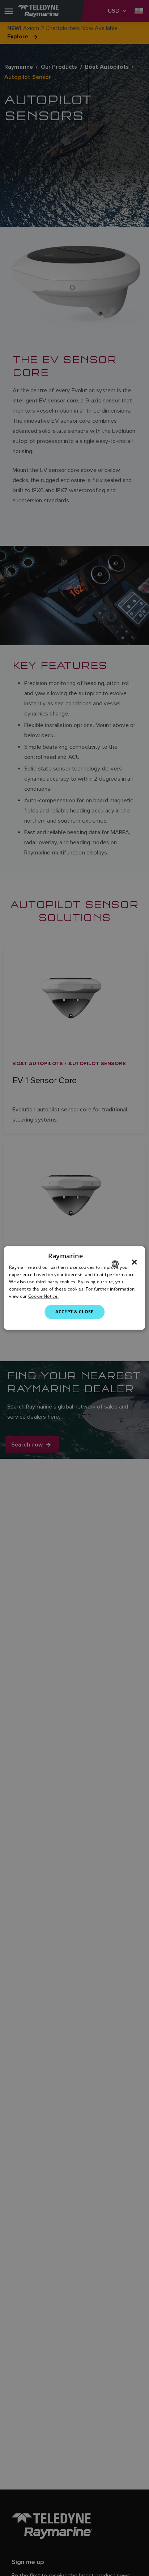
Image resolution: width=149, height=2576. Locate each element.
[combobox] (115, 1264)
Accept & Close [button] (74, 1312)
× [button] (134, 1262)
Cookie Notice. (43, 1296)
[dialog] (74, 1288)
